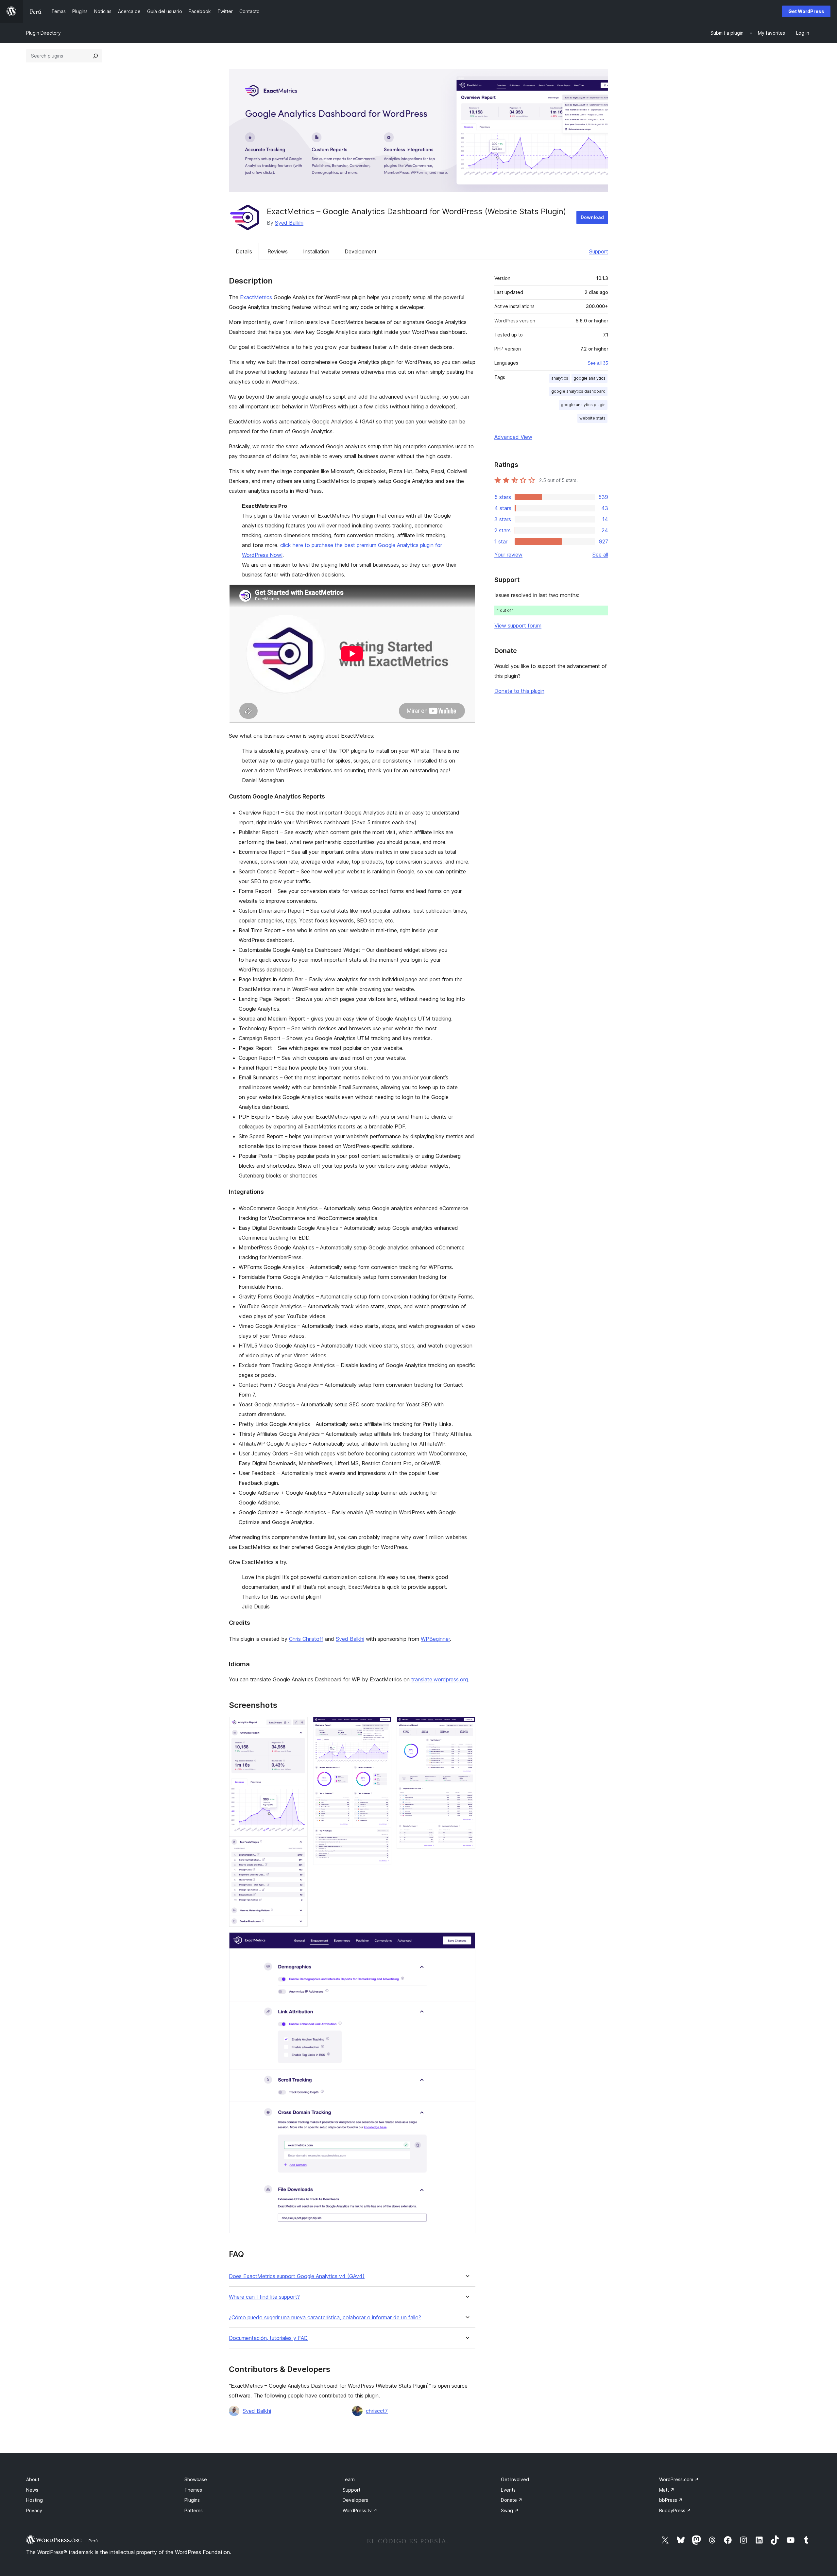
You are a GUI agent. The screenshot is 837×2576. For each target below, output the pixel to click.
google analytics (589, 378)
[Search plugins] (95, 56)
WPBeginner (435, 1639)
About (33, 2479)
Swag (510, 2510)
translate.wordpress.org (440, 1679)
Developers (355, 2500)
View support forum (518, 626)
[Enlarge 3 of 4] (467, 1726)
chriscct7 (377, 2411)
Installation (316, 251)
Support (599, 251)
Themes (193, 2490)
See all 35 (598, 363)
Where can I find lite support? (264, 2297)
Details (244, 251)
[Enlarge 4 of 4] (467, 1941)
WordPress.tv (360, 2510)
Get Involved (515, 2479)
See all (600, 555)
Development (361, 251)
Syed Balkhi (289, 223)
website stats (592, 418)
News (32, 2490)
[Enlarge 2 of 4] (383, 1726)
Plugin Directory (43, 33)
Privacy (34, 2510)
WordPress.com (679, 2479)
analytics (560, 378)
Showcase (196, 2479)
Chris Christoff (306, 1639)
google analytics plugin (583, 405)
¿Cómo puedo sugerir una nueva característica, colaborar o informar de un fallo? (325, 2318)
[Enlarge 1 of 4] (299, 1726)
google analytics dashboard (578, 391)
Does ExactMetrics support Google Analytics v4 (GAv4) (297, 2276)
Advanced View (513, 437)
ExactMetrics (256, 297)
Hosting (34, 2500)
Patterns (194, 2510)
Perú (93, 2541)
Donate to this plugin (519, 691)
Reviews (278, 251)
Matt (667, 2490)
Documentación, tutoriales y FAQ (268, 2338)
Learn (349, 2479)
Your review (508, 555)
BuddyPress (675, 2510)
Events (508, 2490)
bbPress (671, 2500)
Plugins (192, 2500)
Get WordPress (806, 11)
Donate (512, 2500)
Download (592, 217)
